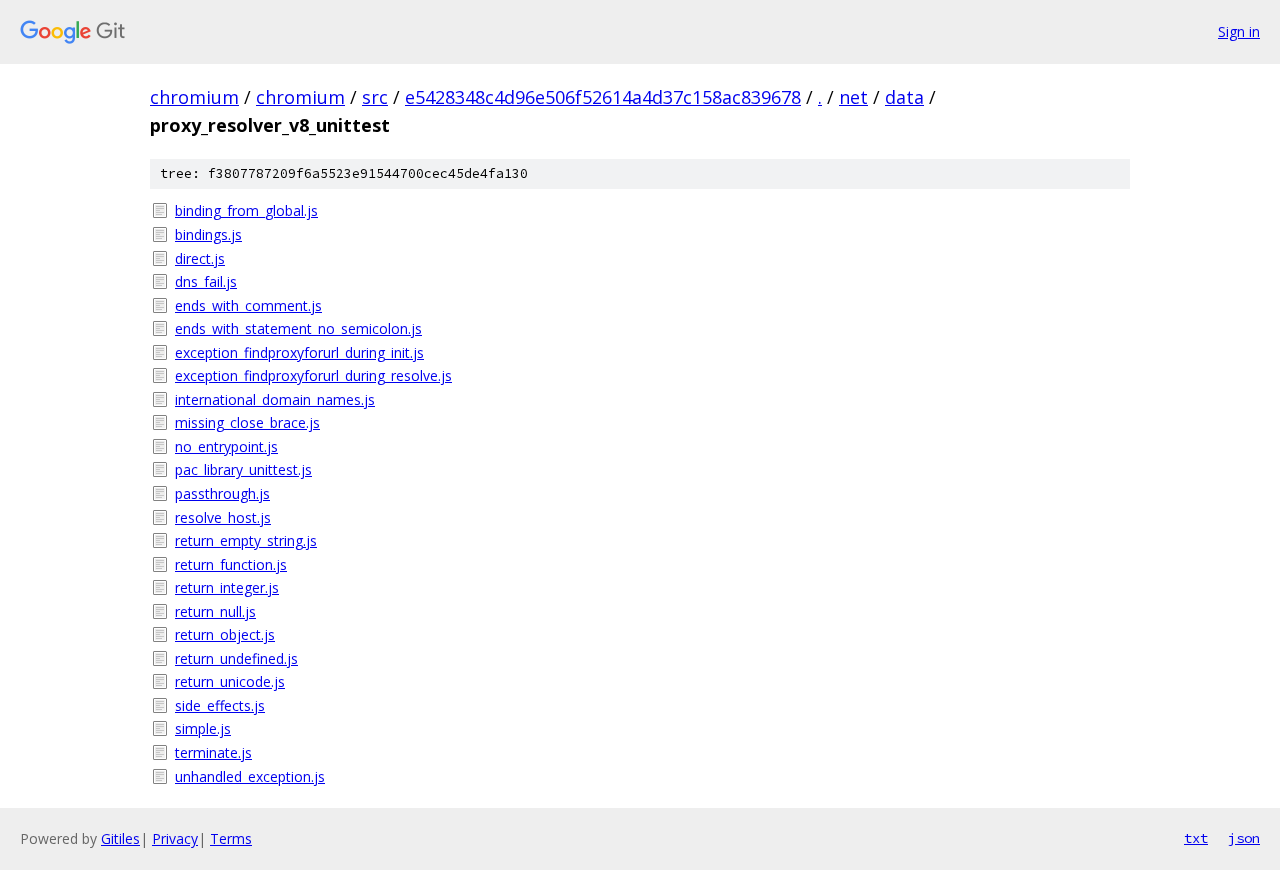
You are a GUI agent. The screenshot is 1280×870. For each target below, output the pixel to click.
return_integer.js (227, 587)
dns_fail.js (206, 281)
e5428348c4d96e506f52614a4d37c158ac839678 (603, 97)
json (1244, 838)
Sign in (1239, 31)
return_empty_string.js (246, 540)
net (853, 97)
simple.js (203, 728)
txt (1196, 838)
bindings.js (208, 234)
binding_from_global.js (246, 210)
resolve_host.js (223, 517)
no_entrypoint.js (226, 446)
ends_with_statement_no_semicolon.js (298, 328)
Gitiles (120, 838)
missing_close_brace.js (247, 422)
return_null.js (215, 611)
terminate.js (213, 752)
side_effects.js (220, 705)
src (375, 97)
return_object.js (225, 634)
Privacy (175, 838)
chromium (194, 97)
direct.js (200, 258)
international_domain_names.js (275, 399)
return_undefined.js (236, 658)
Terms (231, 838)
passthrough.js (222, 493)
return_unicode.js (230, 681)
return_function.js (231, 564)
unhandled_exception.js (250, 776)
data (904, 97)
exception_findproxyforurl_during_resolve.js (313, 375)
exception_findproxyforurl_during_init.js (299, 352)
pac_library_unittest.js (243, 469)
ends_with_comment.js (248, 305)
